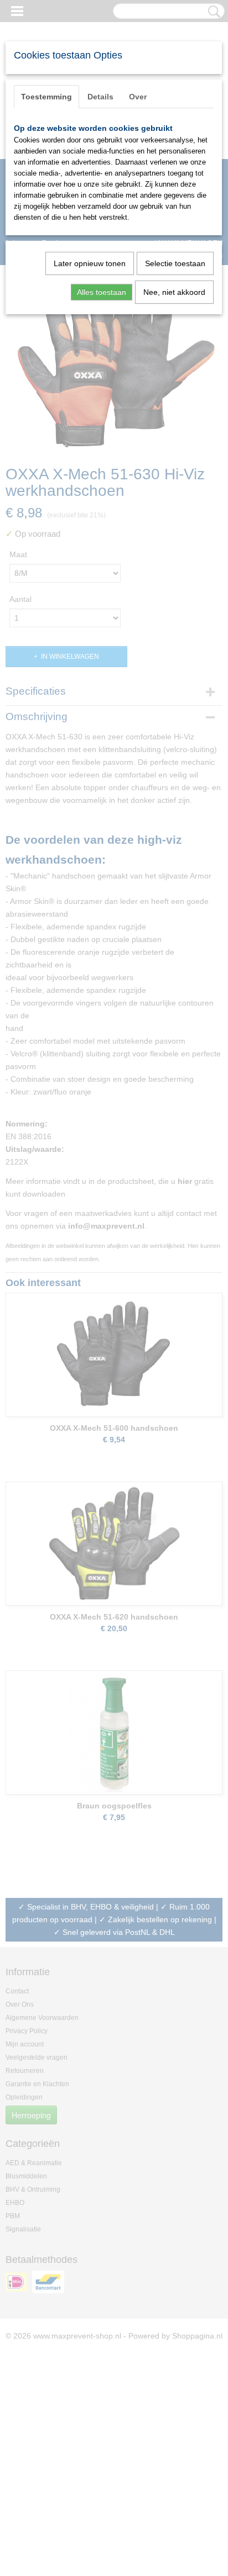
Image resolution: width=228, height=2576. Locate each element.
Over (138, 97)
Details (100, 97)
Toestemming (46, 97)
